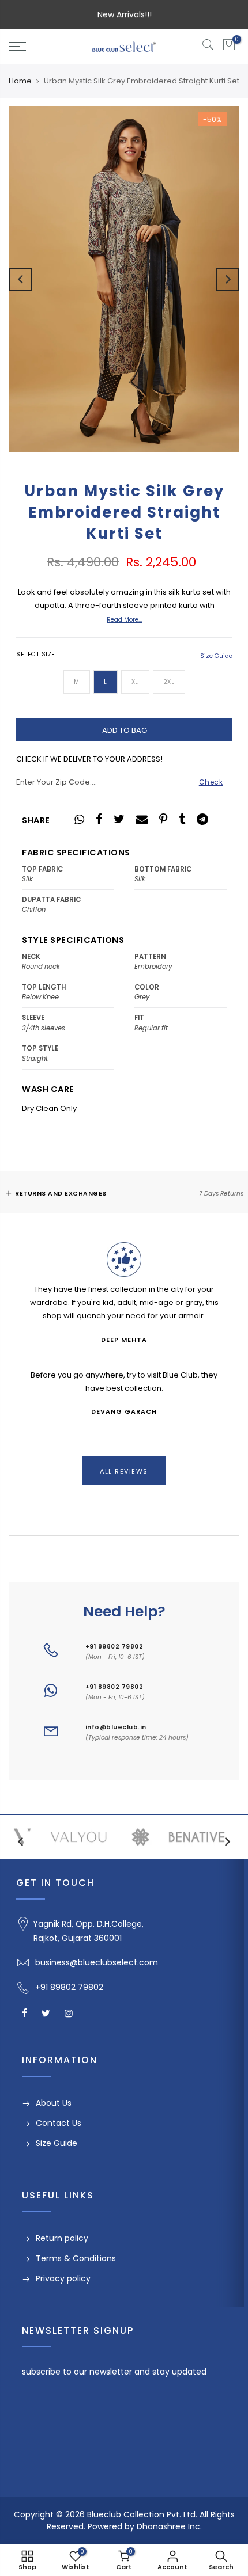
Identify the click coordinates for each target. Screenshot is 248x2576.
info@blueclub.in (116, 1727)
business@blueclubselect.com (97, 1962)
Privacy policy (63, 2278)
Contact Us (59, 2123)
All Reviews (124, 1471)
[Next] (228, 279)
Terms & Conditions (76, 2258)
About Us (54, 2103)
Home (20, 81)
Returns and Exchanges (61, 1194)
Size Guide (216, 656)
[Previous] (21, 279)
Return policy (62, 2238)
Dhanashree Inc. (169, 2526)
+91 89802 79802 (114, 1647)
